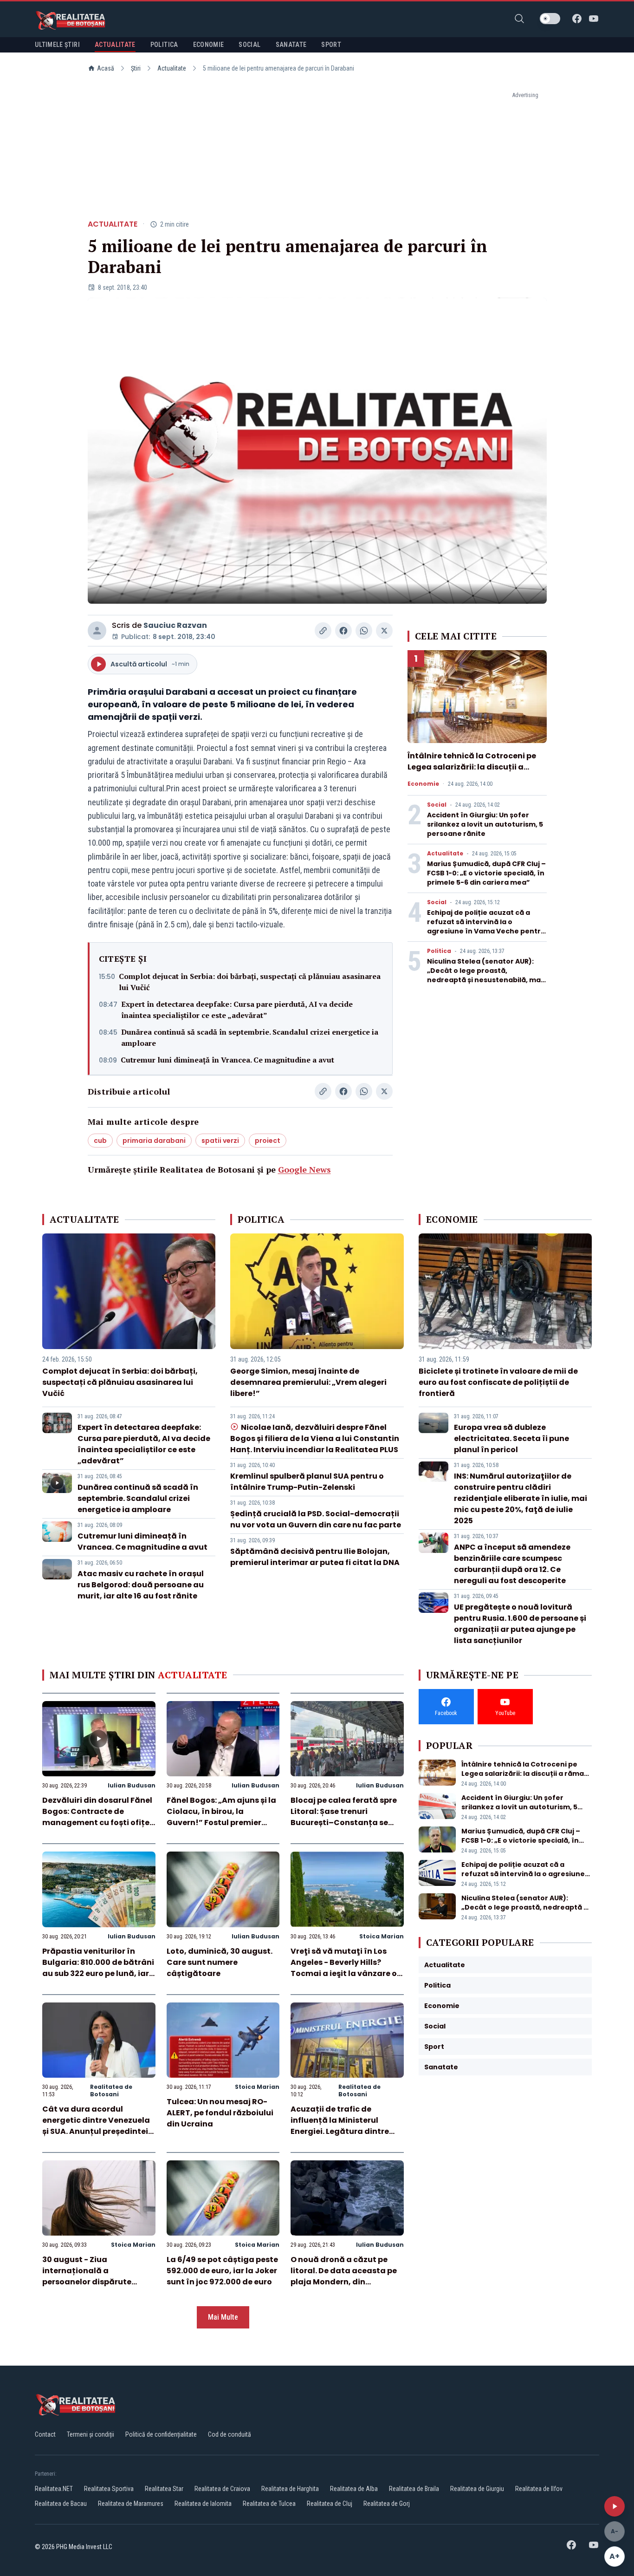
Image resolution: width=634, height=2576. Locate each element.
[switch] (550, 19)
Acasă (106, 68)
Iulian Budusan (132, 1785)
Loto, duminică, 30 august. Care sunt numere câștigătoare (220, 1962)
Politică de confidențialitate (161, 2434)
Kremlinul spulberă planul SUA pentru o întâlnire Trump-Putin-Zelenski (307, 1482)
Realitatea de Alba (354, 2489)
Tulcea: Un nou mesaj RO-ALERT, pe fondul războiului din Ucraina (220, 2113)
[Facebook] (577, 19)
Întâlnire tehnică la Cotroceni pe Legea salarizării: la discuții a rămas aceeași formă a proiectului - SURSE (476, 773)
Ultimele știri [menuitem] (57, 45)
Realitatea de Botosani (111, 2090)
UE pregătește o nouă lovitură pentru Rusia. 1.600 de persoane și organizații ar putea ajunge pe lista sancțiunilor (520, 1624)
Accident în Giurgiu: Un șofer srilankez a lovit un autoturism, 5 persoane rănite (485, 824)
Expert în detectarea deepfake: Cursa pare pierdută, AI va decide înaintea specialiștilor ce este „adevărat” (237, 1010)
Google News (304, 1169)
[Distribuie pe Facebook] (343, 631)
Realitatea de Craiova (222, 2489)
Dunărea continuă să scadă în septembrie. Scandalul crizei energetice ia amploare (250, 1037)
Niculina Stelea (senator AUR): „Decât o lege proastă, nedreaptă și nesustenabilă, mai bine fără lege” (485, 975)
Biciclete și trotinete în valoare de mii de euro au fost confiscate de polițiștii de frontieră (498, 1382)
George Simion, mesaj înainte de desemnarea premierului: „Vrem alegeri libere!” (308, 1382)
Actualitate (172, 68)
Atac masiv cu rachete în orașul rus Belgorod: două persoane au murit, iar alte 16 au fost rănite (141, 1585)
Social (437, 805)
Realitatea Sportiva (109, 2489)
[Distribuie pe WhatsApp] (364, 631)
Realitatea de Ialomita (203, 2504)
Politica (439, 951)
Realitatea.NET (54, 2489)
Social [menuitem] (249, 45)
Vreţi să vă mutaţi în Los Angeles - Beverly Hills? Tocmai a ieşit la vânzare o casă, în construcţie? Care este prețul (344, 1973)
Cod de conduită (230, 2434)
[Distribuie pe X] (384, 631)
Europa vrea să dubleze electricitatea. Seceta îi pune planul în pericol (511, 1438)
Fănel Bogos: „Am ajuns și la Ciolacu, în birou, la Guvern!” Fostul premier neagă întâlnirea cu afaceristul (221, 1823)
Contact (45, 2434)
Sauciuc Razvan (175, 625)
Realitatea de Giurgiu (477, 2489)
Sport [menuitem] (331, 45)
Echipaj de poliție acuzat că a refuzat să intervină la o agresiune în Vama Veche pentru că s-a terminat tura (486, 926)
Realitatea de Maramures (131, 2504)
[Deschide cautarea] (519, 19)
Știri (136, 68)
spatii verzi (220, 1141)
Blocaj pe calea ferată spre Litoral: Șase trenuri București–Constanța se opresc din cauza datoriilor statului (344, 1823)
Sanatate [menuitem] (291, 45)
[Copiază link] (323, 631)
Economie (423, 784)
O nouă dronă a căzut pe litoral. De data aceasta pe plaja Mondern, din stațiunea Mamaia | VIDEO (344, 2276)
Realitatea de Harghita (290, 2489)
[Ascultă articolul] (615, 2506)
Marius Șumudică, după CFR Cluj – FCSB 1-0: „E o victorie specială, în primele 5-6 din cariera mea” (486, 873)
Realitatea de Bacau (61, 2504)
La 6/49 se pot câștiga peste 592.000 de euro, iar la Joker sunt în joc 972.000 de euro (222, 2271)
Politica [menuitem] (164, 45)
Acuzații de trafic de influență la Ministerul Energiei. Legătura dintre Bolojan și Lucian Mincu (340, 2126)
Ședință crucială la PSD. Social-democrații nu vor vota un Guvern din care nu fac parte (316, 1519)
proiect (268, 1141)
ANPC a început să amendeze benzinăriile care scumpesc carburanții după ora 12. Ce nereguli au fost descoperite (512, 1564)
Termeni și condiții (91, 2434)
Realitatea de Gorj (387, 2504)
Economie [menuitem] (209, 45)
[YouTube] (594, 19)
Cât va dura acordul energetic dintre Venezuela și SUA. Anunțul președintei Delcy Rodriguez (96, 2126)
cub (100, 1141)
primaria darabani (154, 1141)
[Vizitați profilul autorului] (97, 631)
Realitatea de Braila (414, 2489)
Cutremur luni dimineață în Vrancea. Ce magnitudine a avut (227, 1060)
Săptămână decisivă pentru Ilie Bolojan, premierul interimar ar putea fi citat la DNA (315, 1557)
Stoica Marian (382, 1936)
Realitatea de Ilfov (539, 2489)
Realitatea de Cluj (330, 2504)
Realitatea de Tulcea (269, 2504)
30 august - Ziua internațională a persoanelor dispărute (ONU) (87, 2276)
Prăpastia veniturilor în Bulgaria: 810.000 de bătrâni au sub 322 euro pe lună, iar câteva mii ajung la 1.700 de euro (98, 1973)
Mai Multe (223, 2317)
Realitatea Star (164, 2489)
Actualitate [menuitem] (115, 45)
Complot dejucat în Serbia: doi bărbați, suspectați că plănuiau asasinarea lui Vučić (250, 982)
